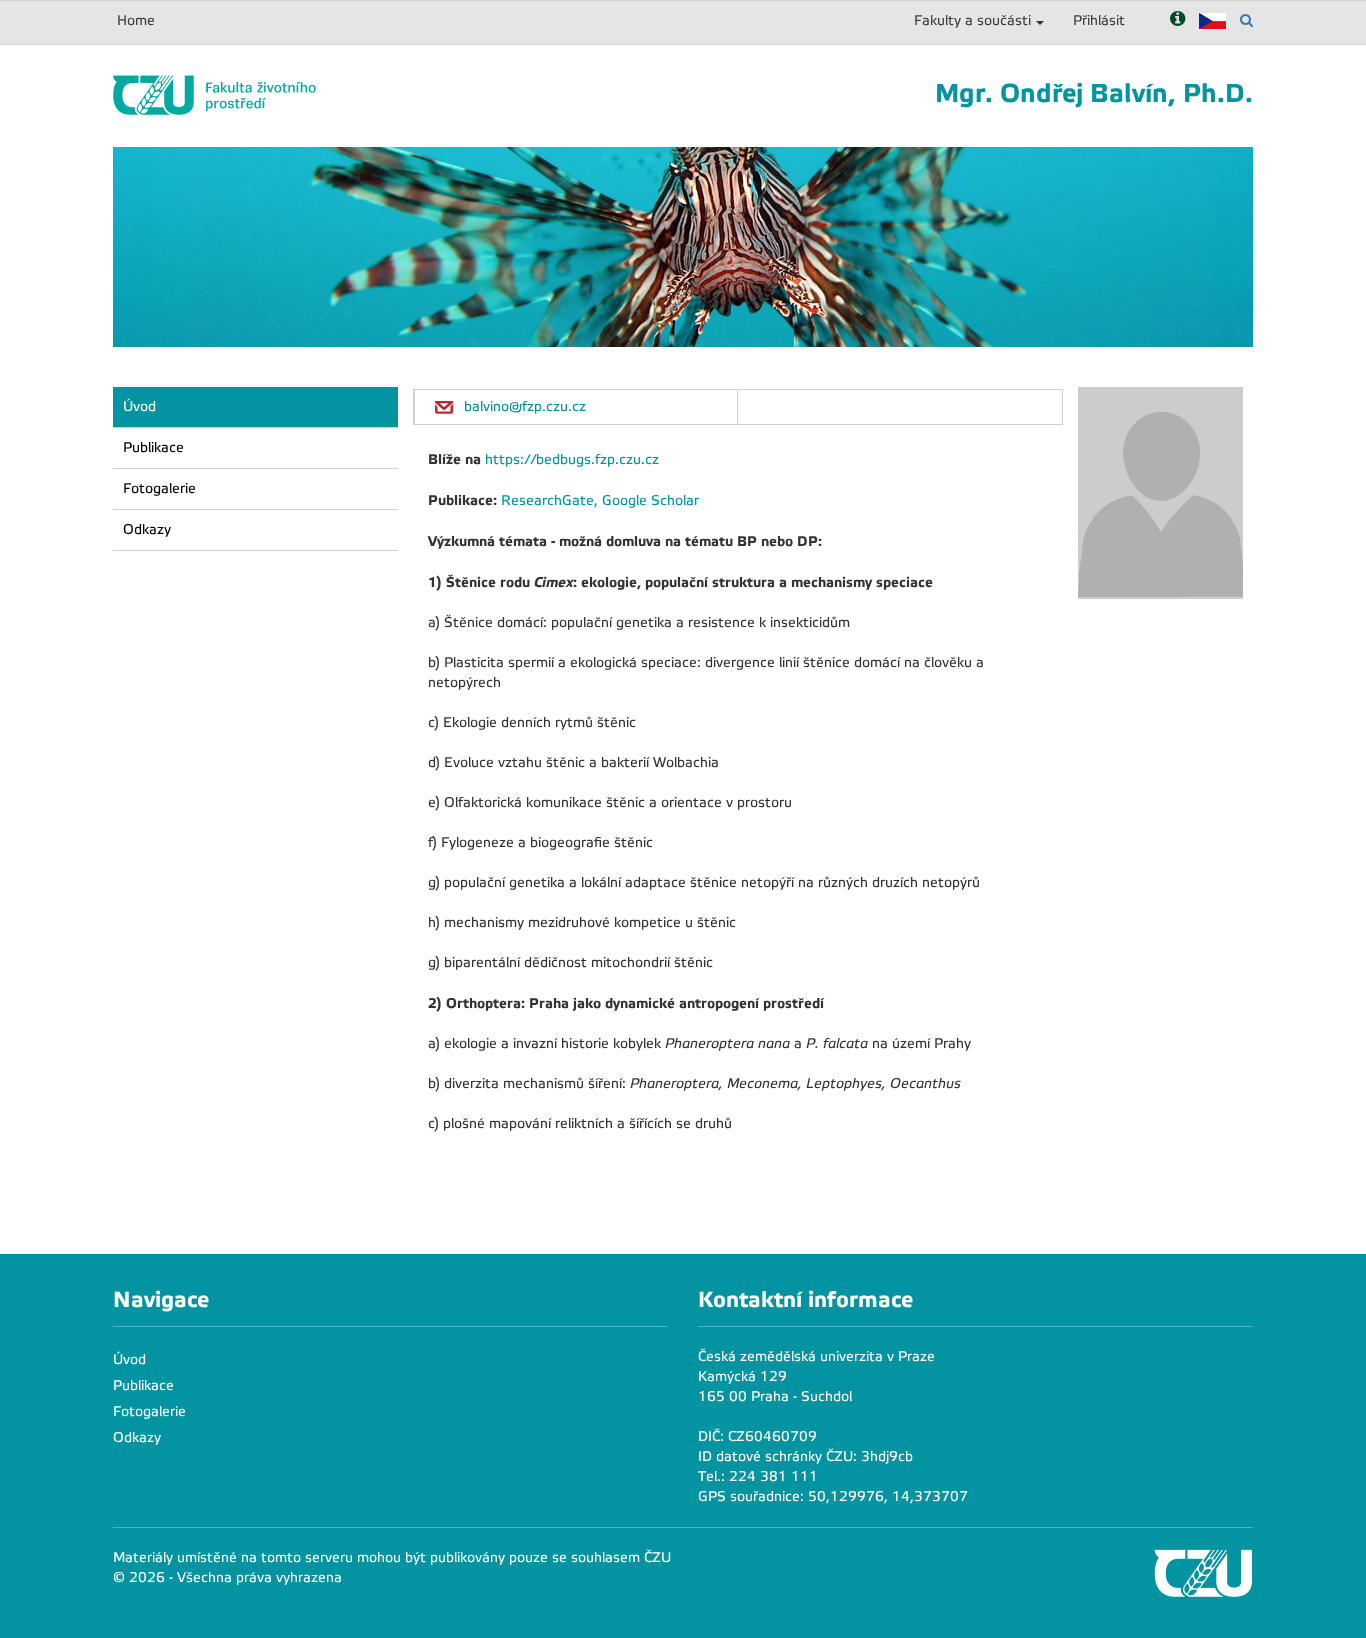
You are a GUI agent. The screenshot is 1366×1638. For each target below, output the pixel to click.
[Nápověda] (1177, 20)
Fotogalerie (159, 488)
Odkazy (147, 529)
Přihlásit (1099, 20)
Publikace (153, 447)
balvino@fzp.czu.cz (525, 406)
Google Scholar (650, 500)
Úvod (139, 406)
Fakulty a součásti (972, 20)
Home (136, 20)
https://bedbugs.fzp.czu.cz (572, 459)
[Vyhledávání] (1246, 20)
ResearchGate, (551, 500)
